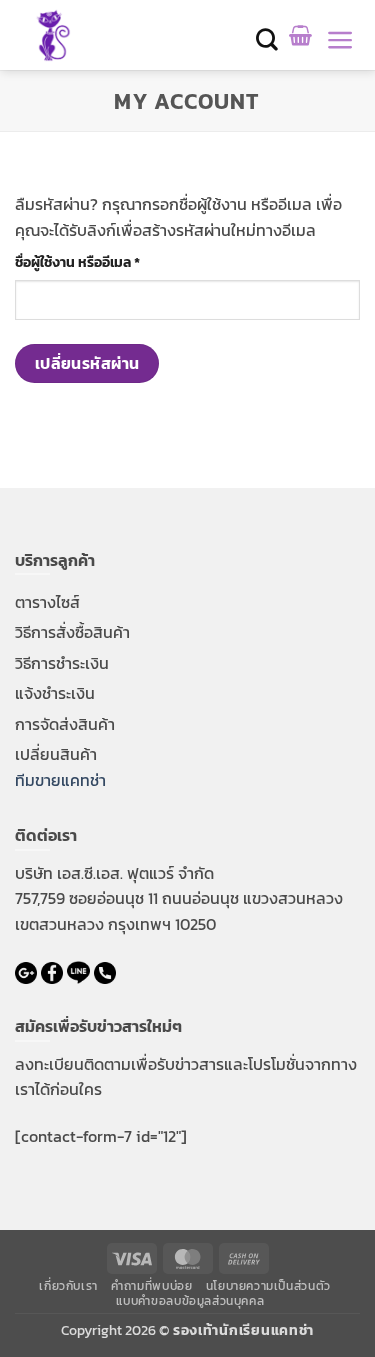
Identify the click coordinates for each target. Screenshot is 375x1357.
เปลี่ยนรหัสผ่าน (87, 363)
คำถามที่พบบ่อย (151, 1286)
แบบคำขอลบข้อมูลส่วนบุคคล (190, 1301)
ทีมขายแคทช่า (60, 780)
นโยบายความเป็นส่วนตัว (268, 1286)
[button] (268, 40)
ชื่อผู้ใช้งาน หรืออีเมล (100, 262)
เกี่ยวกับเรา (68, 1286)
